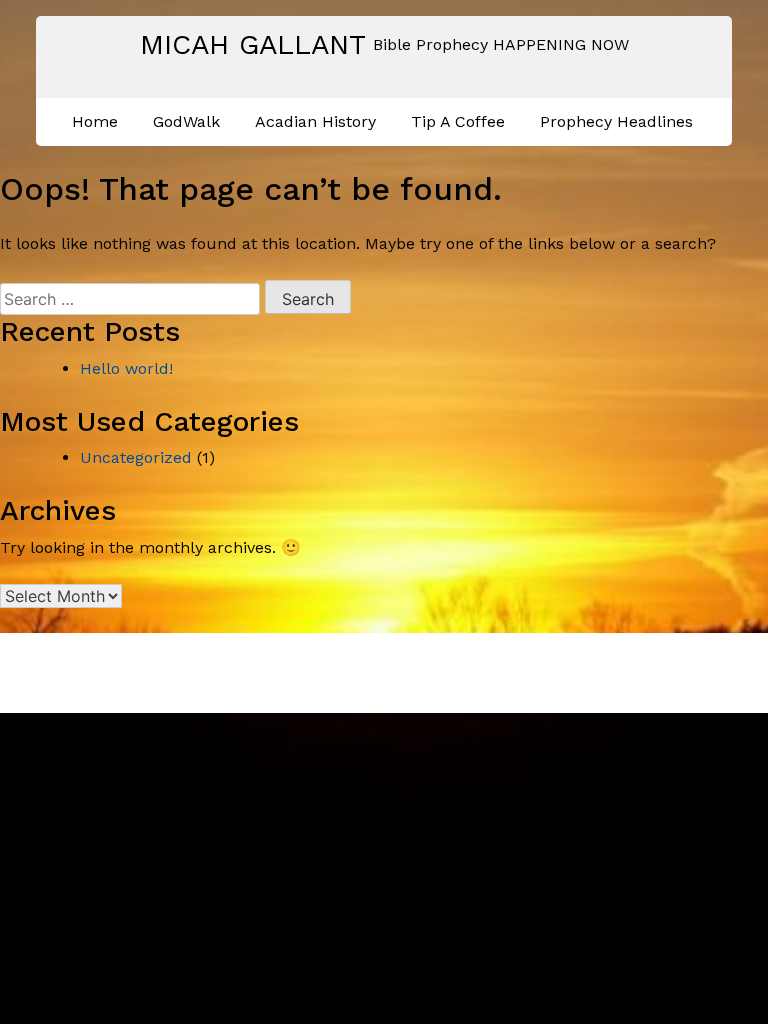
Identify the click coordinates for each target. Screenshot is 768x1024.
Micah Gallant (253, 44)
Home (95, 121)
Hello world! (126, 368)
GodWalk (186, 121)
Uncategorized (136, 457)
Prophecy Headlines (616, 121)
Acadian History (315, 121)
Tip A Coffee (458, 121)
